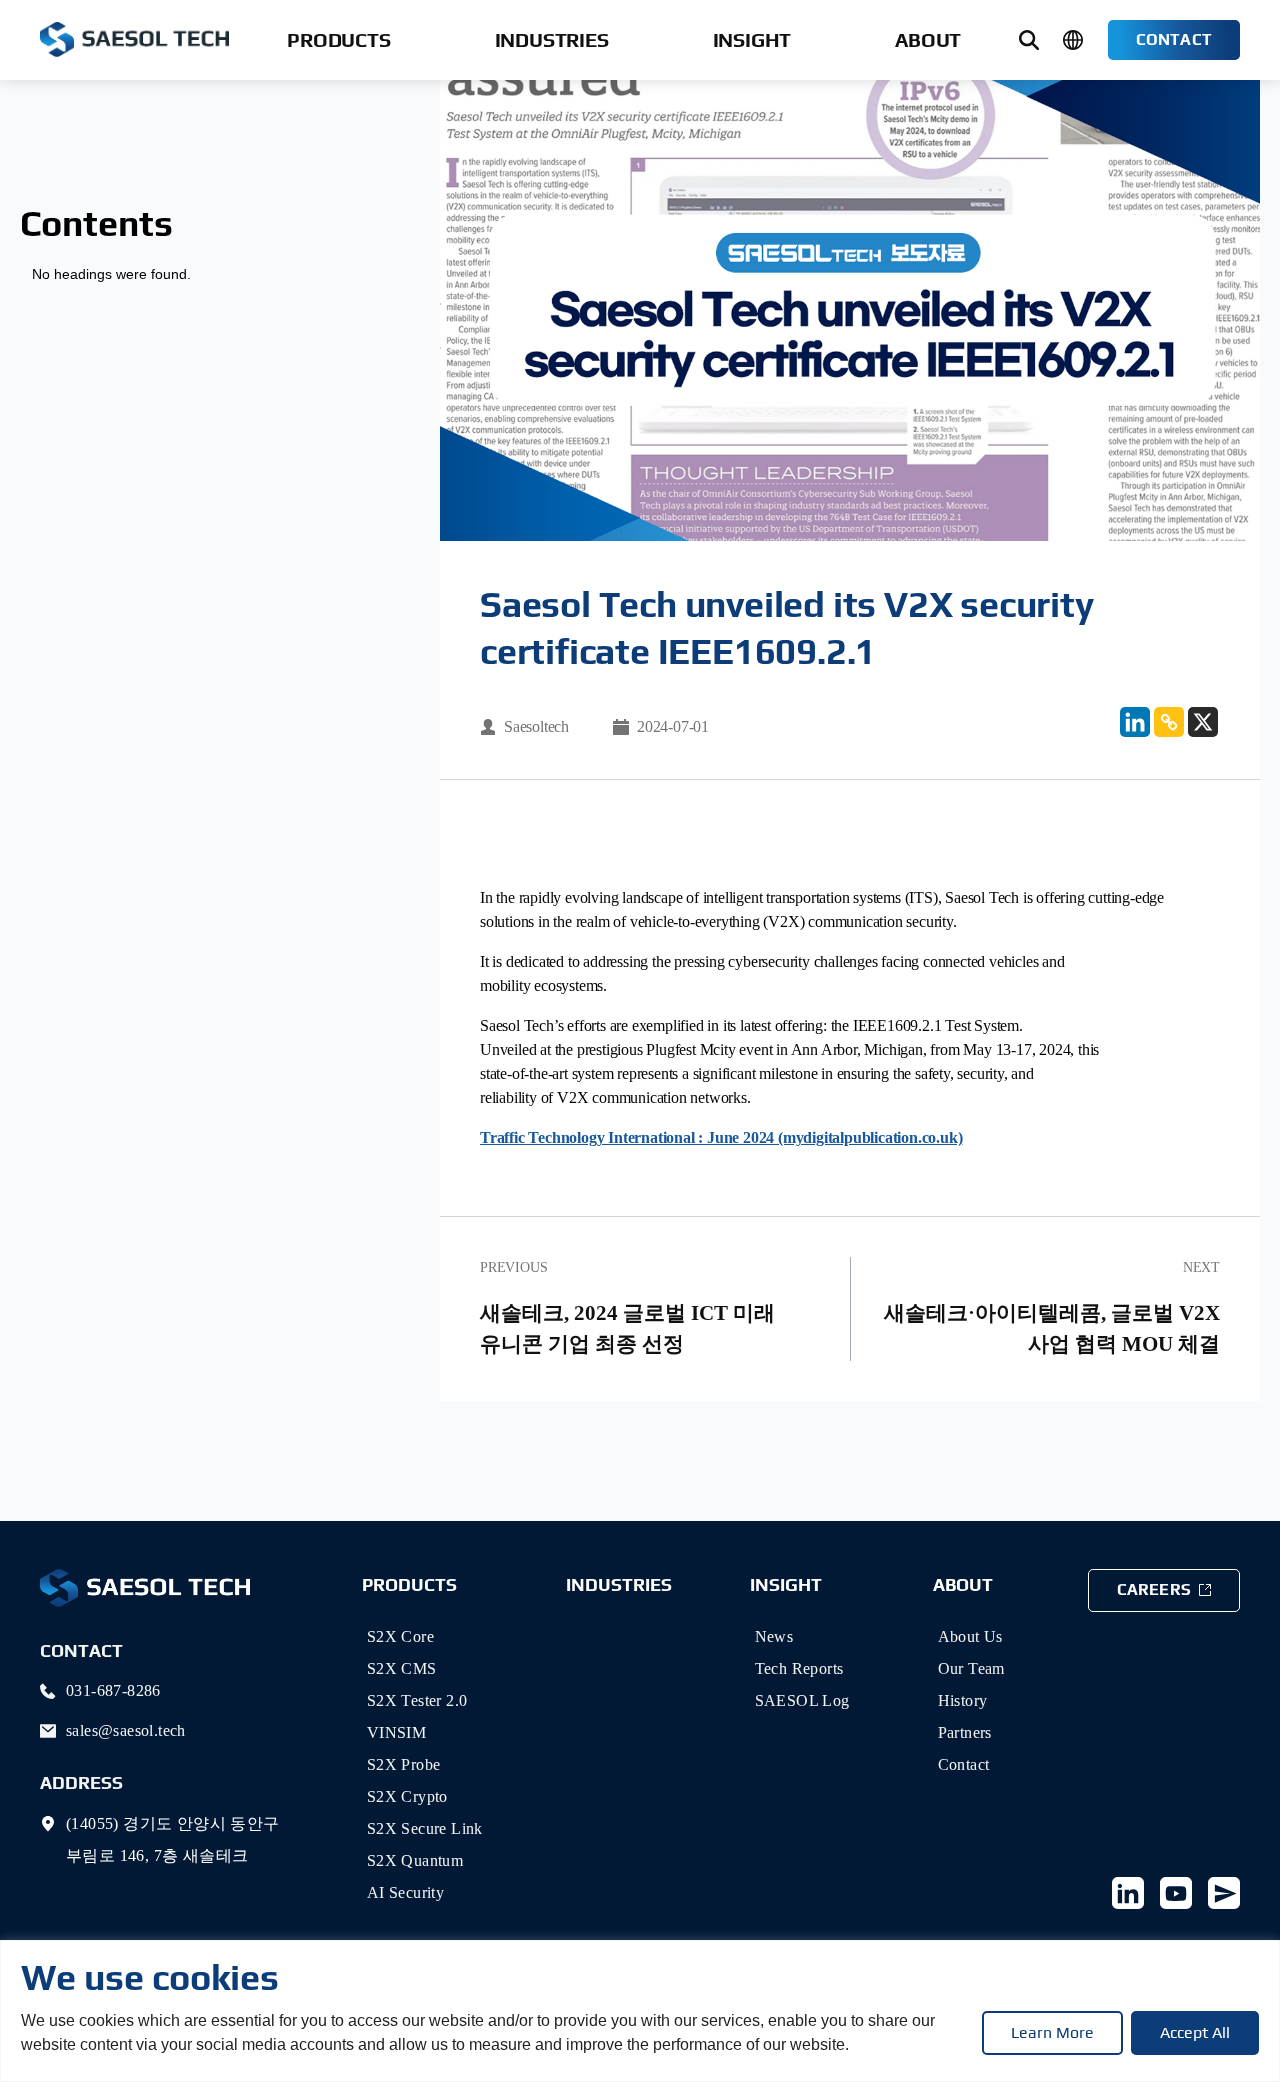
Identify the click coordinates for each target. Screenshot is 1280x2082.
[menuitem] (338, 40)
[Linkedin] (1135, 722)
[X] (1203, 722)
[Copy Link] (1169, 722)
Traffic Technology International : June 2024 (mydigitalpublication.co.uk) (721, 1137)
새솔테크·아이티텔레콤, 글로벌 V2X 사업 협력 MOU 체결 (1052, 1329)
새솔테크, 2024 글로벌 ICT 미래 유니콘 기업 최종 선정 (627, 1329)
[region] (640, 2011)
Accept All (1195, 2032)
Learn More (1052, 2032)
